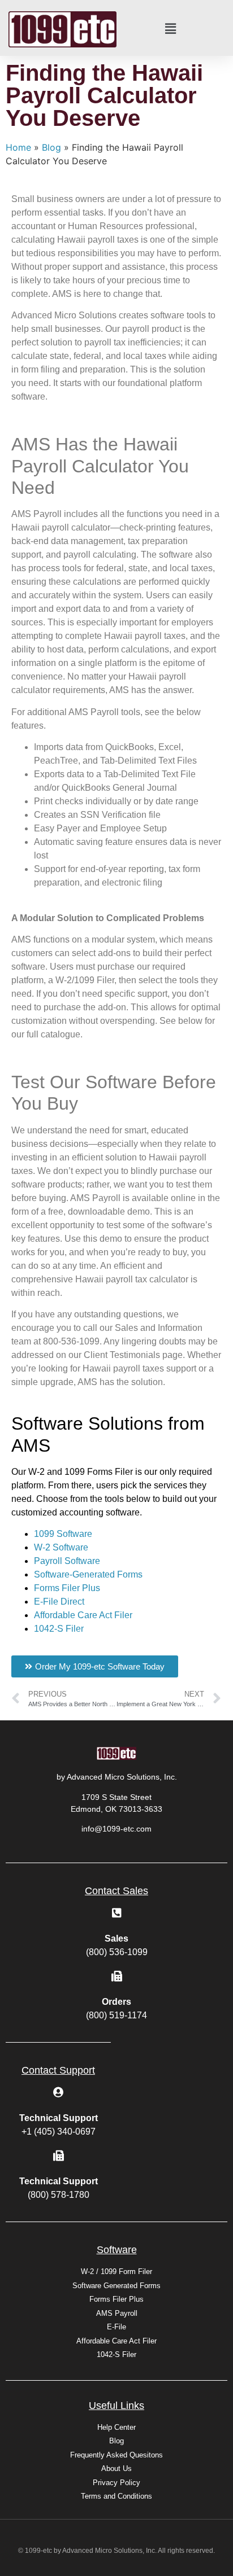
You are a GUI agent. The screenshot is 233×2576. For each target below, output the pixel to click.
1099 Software (63, 1534)
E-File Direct (59, 1602)
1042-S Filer (59, 1629)
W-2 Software (61, 1547)
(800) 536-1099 (117, 1952)
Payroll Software (67, 1561)
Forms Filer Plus (67, 1588)
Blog (51, 147)
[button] (171, 29)
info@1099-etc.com (116, 1829)
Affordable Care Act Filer (83, 1615)
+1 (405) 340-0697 (59, 2132)
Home (18, 147)
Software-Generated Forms (88, 1574)
